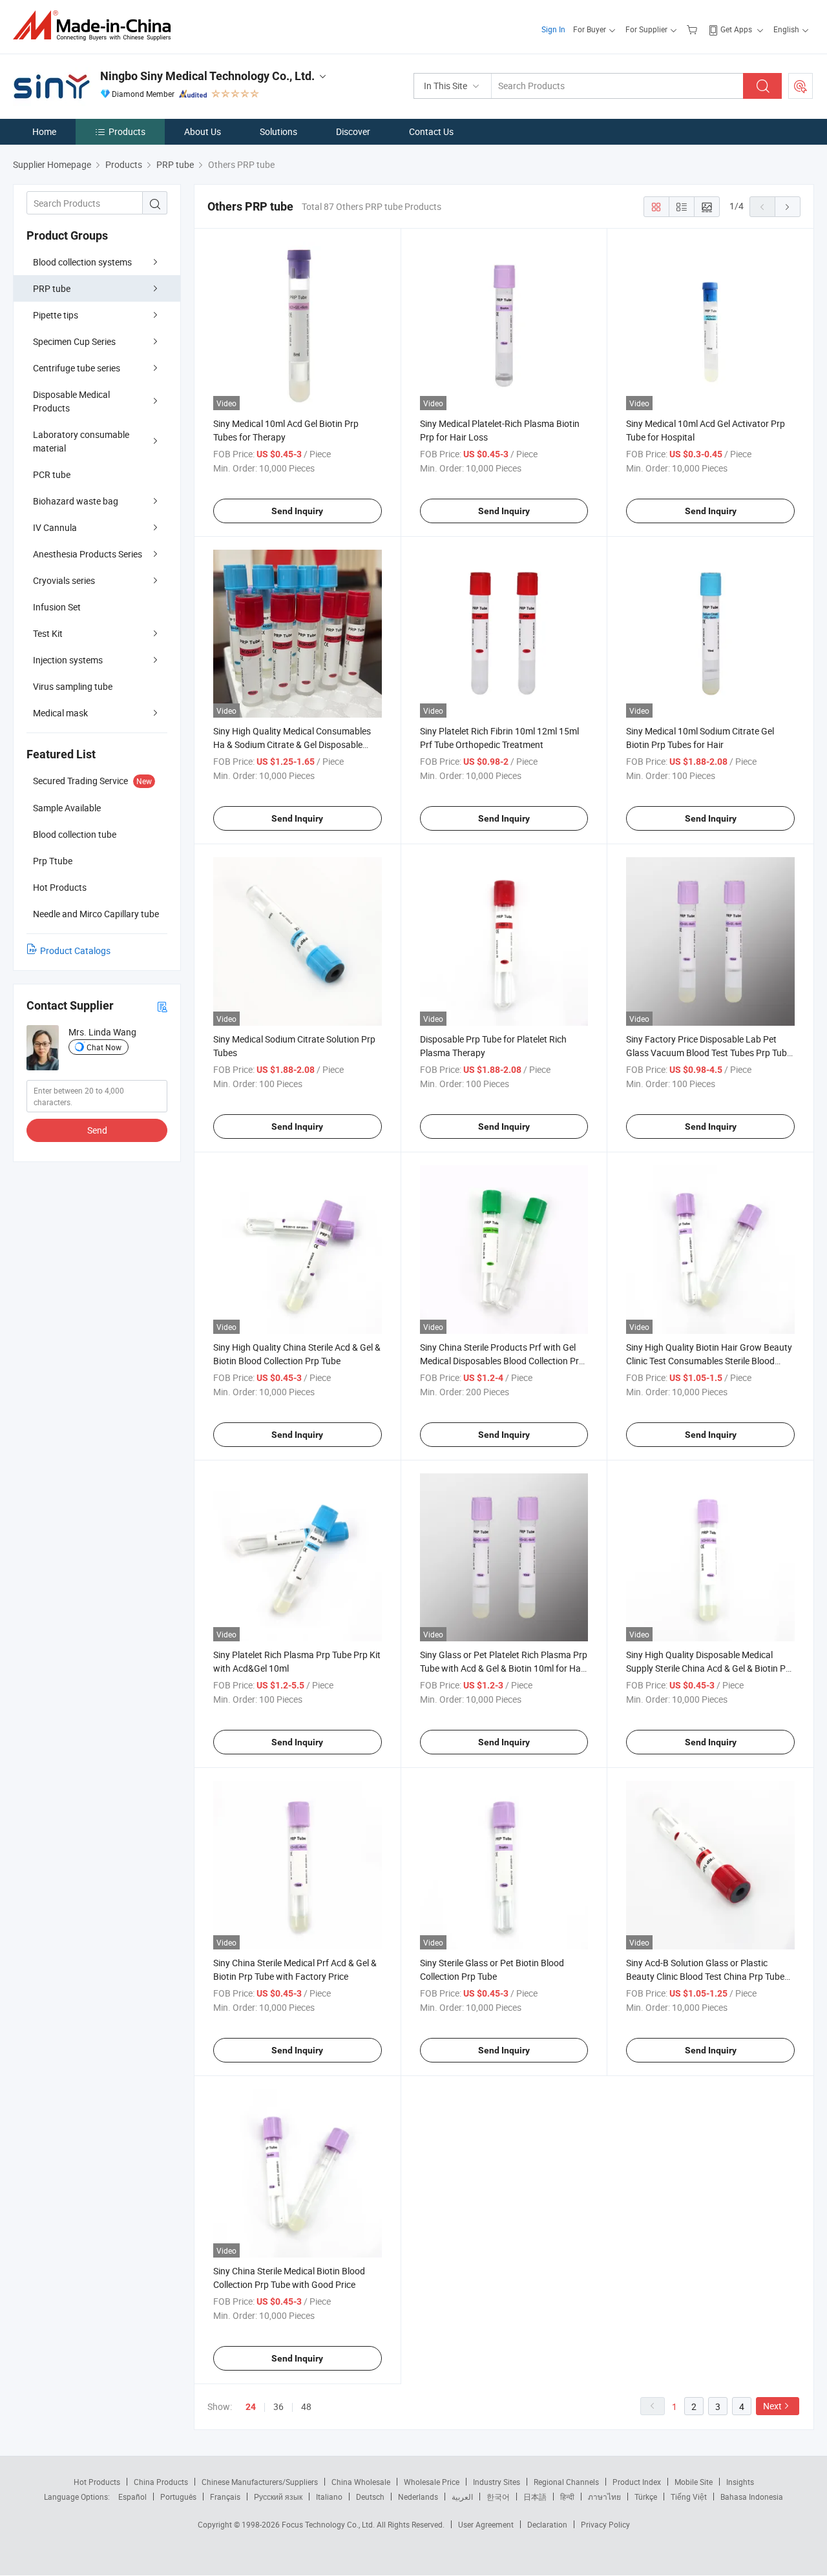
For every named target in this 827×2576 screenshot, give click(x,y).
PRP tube (52, 288)
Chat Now (104, 1047)
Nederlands (418, 2497)
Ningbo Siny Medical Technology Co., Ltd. (207, 76)
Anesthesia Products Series (88, 554)
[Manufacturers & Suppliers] (96, 26)
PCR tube (52, 474)
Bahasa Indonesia (752, 2497)
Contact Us (431, 131)
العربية (462, 2497)
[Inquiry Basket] (694, 29)
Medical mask (60, 713)
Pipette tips (56, 315)
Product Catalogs (75, 950)
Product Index (637, 2482)
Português (178, 2497)
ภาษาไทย (604, 2497)
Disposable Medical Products (71, 401)
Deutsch (370, 2497)
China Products (161, 2482)
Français (225, 2497)
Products (127, 131)
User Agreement (486, 2524)
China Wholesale (361, 2482)
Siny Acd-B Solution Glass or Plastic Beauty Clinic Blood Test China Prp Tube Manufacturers (705, 1976)
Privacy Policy (605, 2524)
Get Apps (736, 29)
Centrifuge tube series (77, 368)
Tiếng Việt (689, 2497)
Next (772, 2406)
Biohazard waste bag (76, 501)
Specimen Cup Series (74, 341)
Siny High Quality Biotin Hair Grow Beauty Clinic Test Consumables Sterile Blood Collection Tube (709, 1361)
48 (306, 2406)
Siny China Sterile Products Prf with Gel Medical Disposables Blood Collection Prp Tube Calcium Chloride (502, 1361)
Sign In (553, 29)
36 (278, 2406)
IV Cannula (55, 527)
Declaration (547, 2524)
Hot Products (97, 2482)
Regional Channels (566, 2482)
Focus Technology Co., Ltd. (329, 2524)
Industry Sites (497, 2482)
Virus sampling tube (73, 686)
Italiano (329, 2497)
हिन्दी (567, 2497)
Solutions (278, 131)
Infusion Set (57, 607)
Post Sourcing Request (801, 86)
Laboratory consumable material (81, 441)
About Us (203, 131)
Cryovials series (64, 580)
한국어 (498, 2497)
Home (44, 131)
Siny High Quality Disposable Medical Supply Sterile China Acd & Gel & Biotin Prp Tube (710, 1668)
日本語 (535, 2497)
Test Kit (48, 633)
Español (132, 2497)
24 (251, 2407)
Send (97, 1130)
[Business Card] (162, 1006)
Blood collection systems (82, 262)
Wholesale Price (432, 2482)
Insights (740, 2482)
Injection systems (68, 660)
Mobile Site (694, 2482)
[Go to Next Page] (788, 207)
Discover (353, 131)
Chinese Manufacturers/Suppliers (260, 2482)
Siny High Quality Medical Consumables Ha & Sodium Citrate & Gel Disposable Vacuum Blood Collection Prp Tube (292, 744)
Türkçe (646, 2497)
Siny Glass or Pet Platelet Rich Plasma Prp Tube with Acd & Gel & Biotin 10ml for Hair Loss (504, 1668)
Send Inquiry (297, 511)
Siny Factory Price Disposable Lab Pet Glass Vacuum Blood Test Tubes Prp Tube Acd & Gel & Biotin (709, 1053)
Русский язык (278, 2497)
